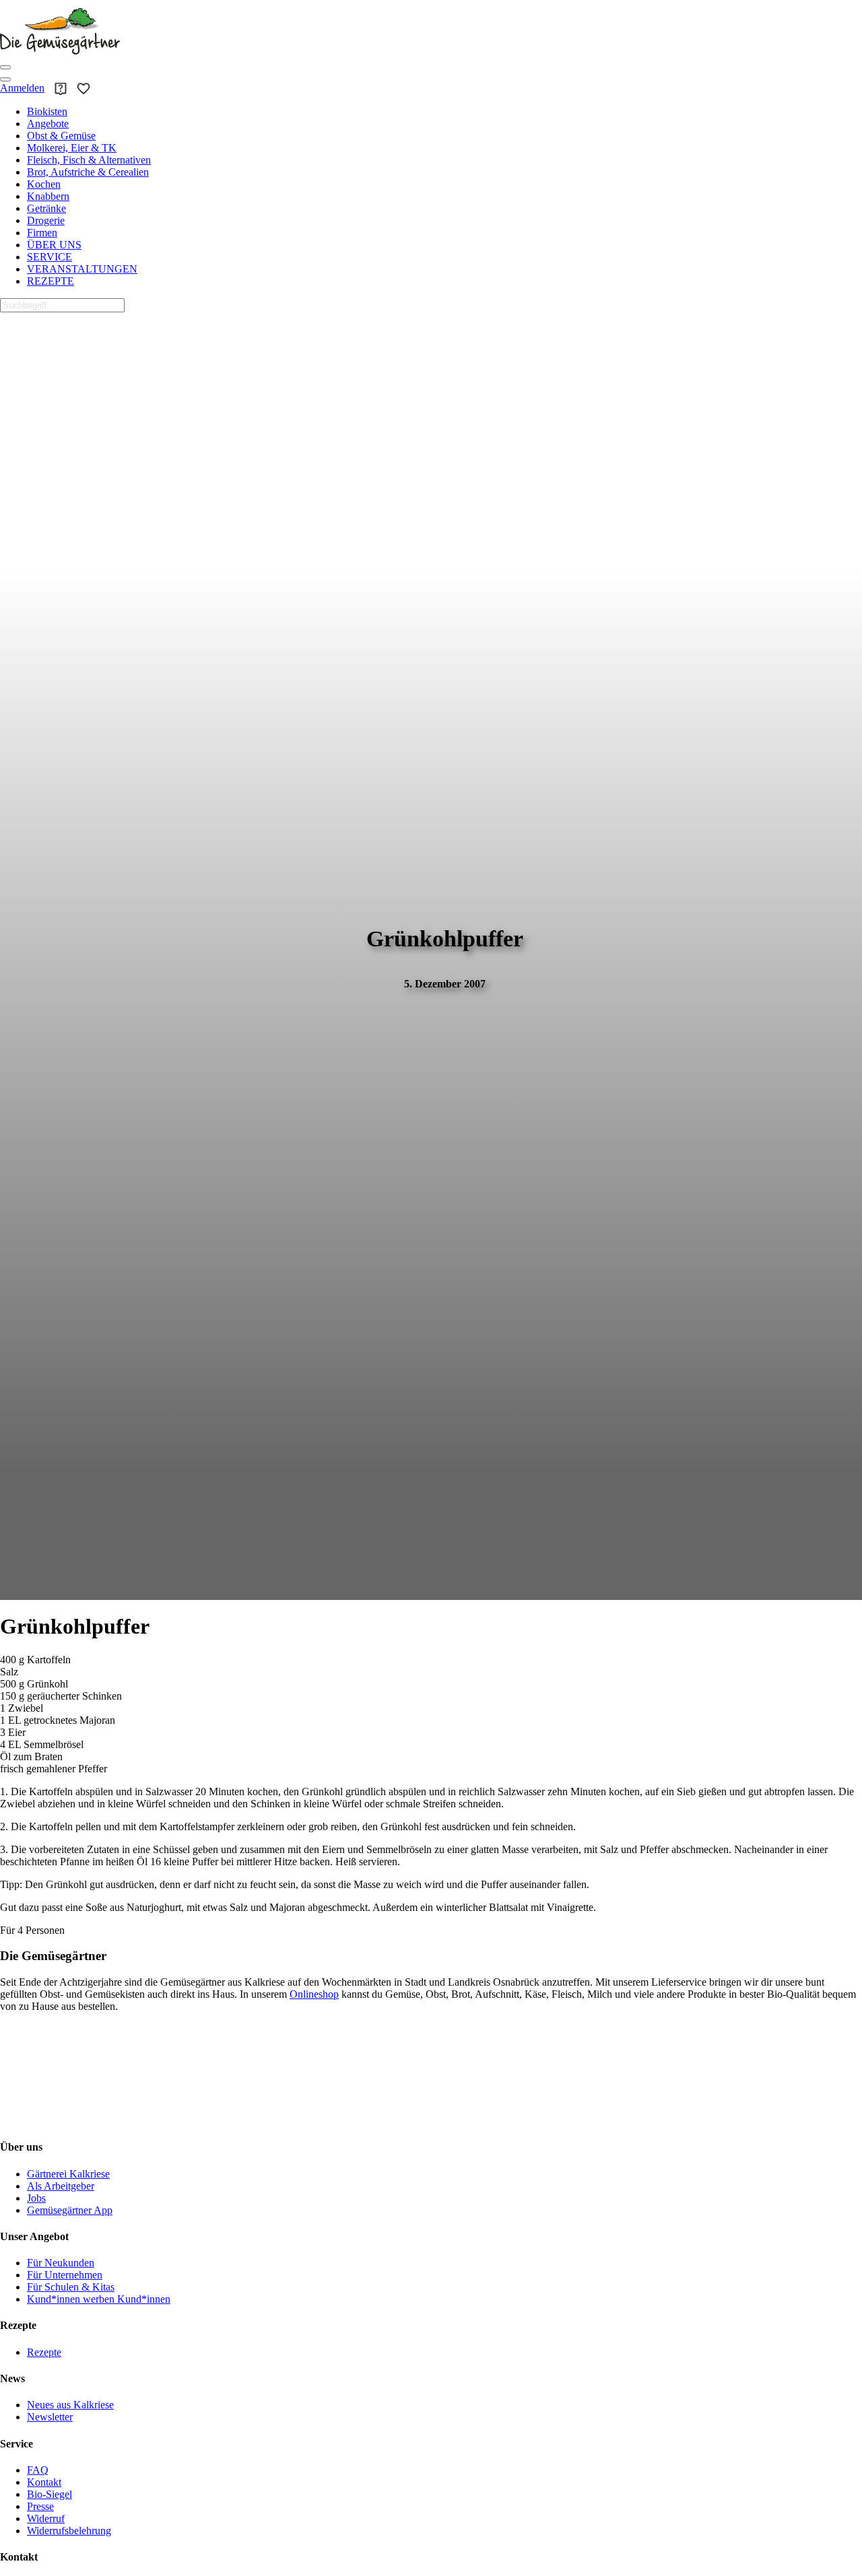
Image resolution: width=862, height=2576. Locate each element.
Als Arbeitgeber (61, 2186)
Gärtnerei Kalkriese (68, 2174)
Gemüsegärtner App (70, 2210)
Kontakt (44, 2482)
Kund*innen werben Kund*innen (99, 2299)
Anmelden (22, 88)
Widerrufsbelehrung (69, 2531)
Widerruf (46, 2518)
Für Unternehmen (65, 2275)
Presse (40, 2506)
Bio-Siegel (49, 2494)
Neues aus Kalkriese (70, 2405)
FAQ (38, 2470)
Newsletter (50, 2417)
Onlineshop (314, 1994)
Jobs (36, 2198)
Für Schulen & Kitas (71, 2287)
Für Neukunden (61, 2263)
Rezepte (44, 2352)
